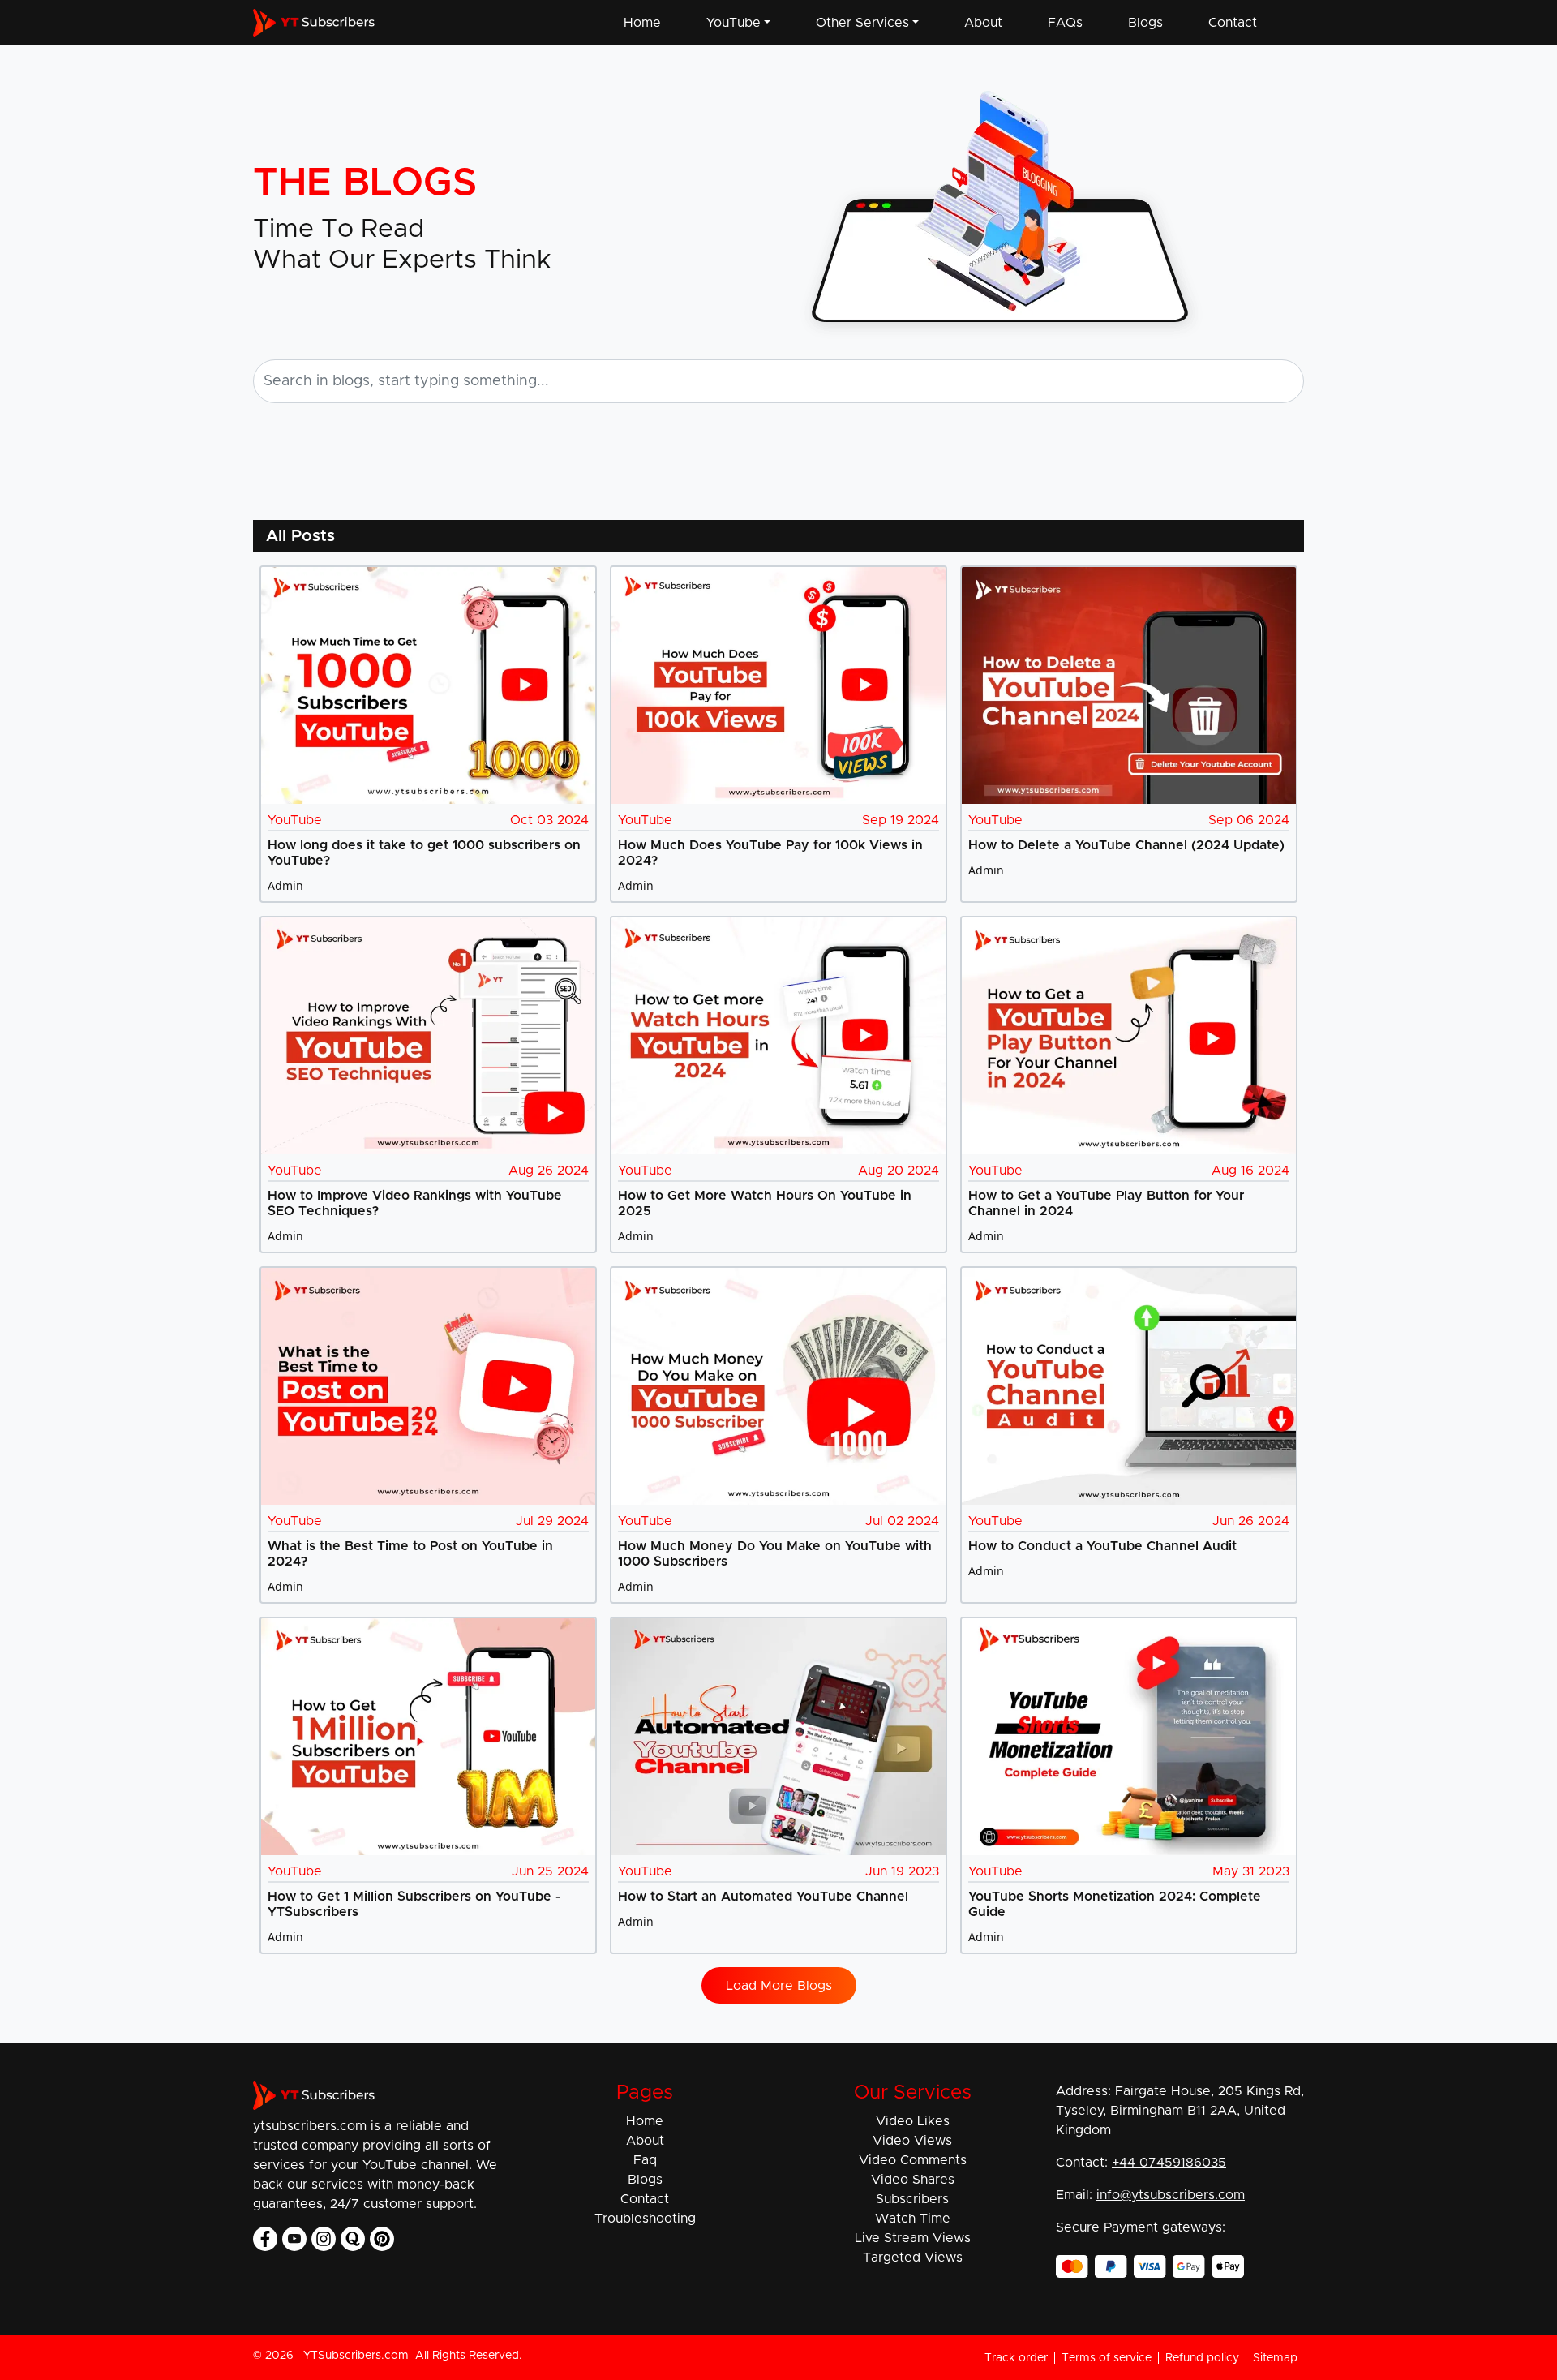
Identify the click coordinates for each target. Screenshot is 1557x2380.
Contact (1233, 23)
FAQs (1065, 23)
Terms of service (1107, 2358)
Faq (645, 2160)
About (983, 23)
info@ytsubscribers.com (1171, 2195)
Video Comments (913, 2160)
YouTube (295, 820)
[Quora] (353, 2239)
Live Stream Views (913, 2238)
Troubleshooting (645, 2219)
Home (642, 23)
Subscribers (912, 2199)
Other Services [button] (862, 23)
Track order (1016, 2358)
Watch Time (913, 2219)
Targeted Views (913, 2258)
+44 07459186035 (1169, 2163)
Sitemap (1275, 2358)
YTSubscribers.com (356, 2356)
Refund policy (1202, 2358)
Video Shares (913, 2180)
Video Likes (913, 2121)
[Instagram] (324, 2239)
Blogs (1145, 23)
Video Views (912, 2141)
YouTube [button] (733, 23)
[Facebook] (265, 2239)
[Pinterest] (382, 2239)
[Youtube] (294, 2239)
